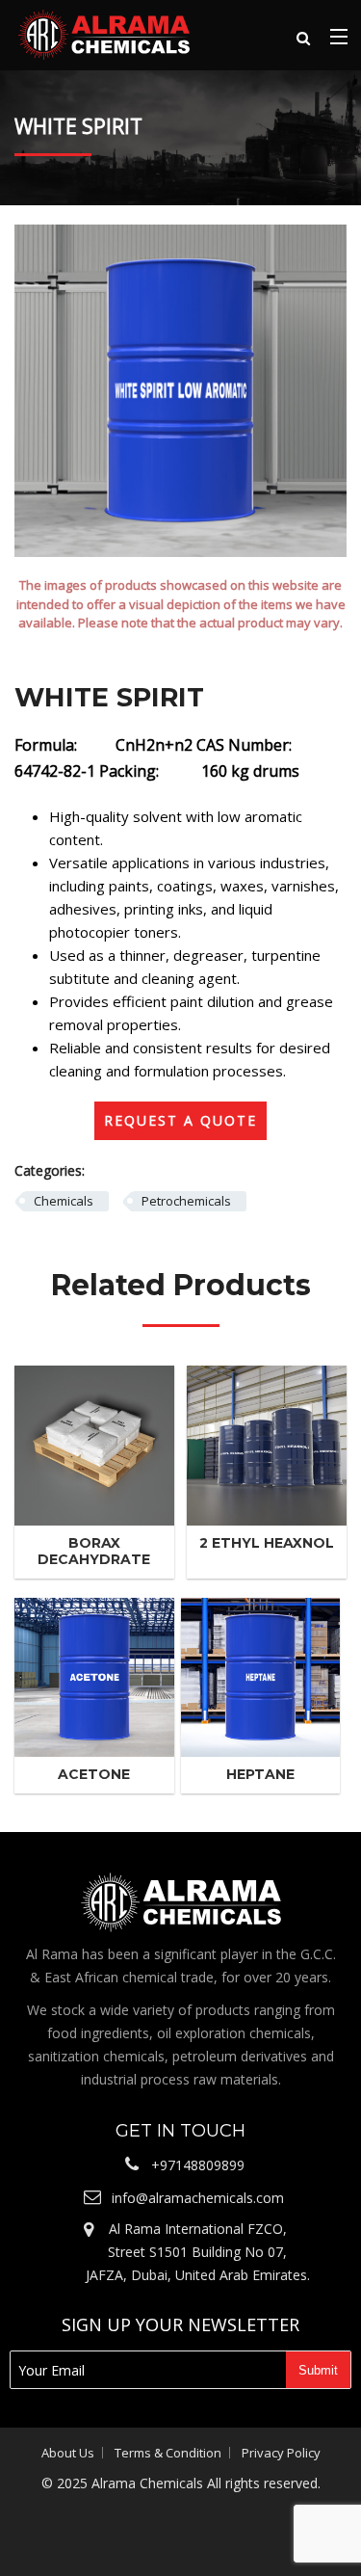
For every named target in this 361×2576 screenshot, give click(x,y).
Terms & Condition (168, 2453)
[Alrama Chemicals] (104, 33)
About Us (68, 2453)
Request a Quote (180, 1120)
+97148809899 (198, 2165)
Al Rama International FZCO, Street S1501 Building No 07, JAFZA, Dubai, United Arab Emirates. (198, 2252)
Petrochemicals (186, 1201)
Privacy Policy (281, 2453)
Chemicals (64, 1201)
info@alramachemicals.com (198, 2198)
